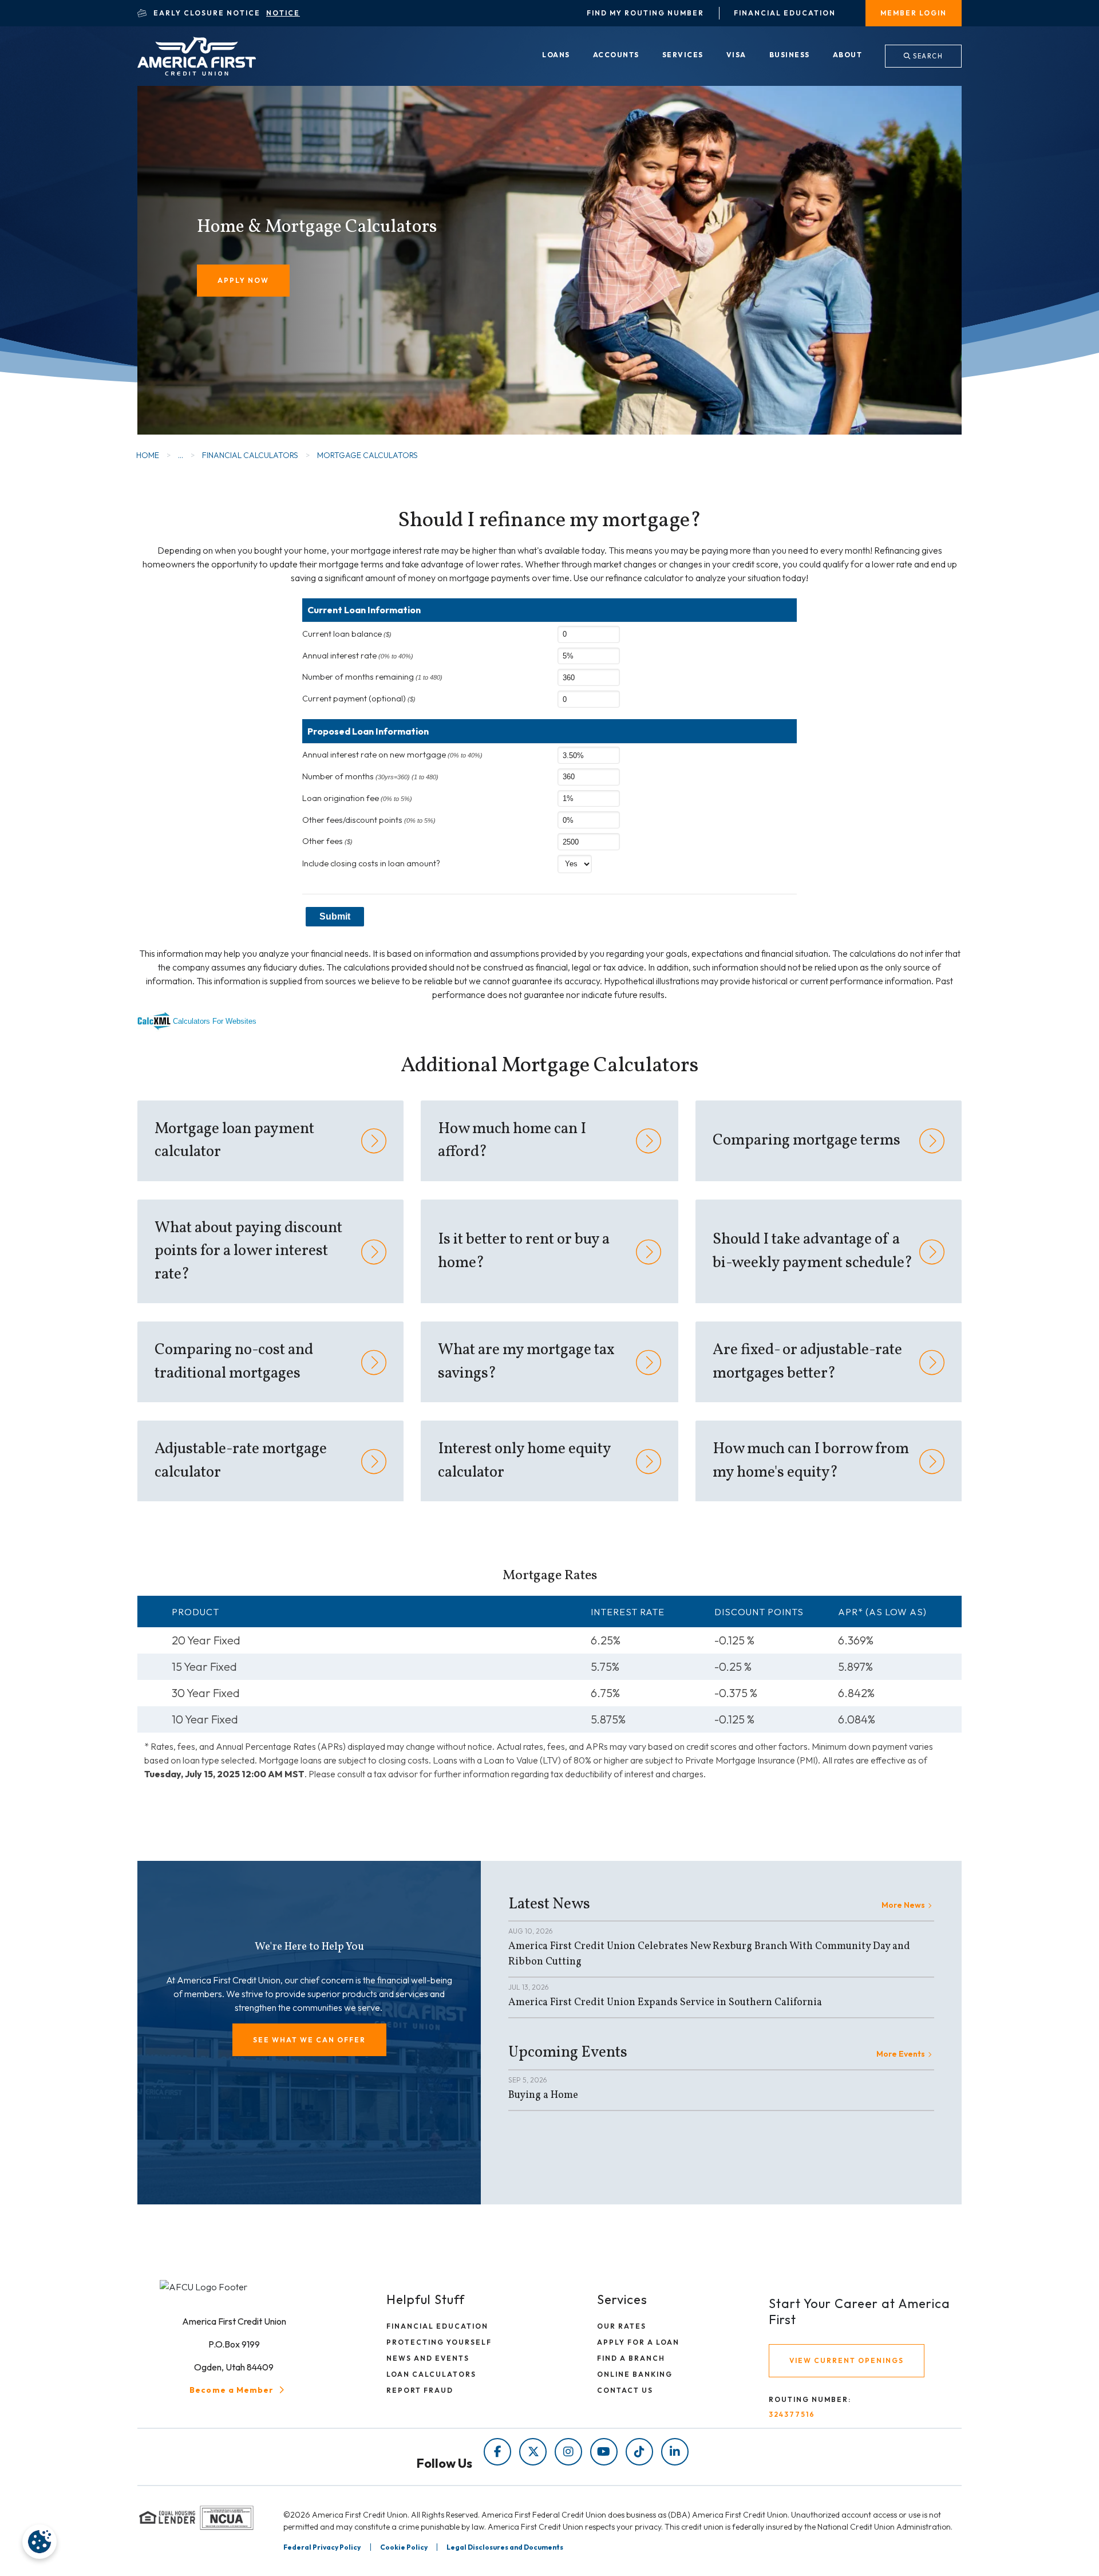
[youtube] (604, 2452)
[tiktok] (639, 2452)
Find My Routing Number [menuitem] (645, 13)
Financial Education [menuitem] (785, 13)
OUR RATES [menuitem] (622, 2326)
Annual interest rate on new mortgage (392, 755)
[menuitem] (556, 56)
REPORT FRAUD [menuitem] (420, 2390)
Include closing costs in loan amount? (371, 863)
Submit (335, 916)
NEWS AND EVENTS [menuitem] (428, 2358)
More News (903, 1905)
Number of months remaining (372, 677)
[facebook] (497, 2452)
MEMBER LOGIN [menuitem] (914, 13)
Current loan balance (347, 634)
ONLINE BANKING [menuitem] (635, 2374)
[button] (309, 2040)
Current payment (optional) (359, 699)
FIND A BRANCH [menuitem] (631, 2358)
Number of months (370, 776)
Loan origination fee (357, 798)
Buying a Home (543, 2095)
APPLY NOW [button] (243, 280)
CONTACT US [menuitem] (625, 2390)
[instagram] (568, 2452)
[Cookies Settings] (39, 2542)
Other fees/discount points (369, 820)
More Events (901, 2054)
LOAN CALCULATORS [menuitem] (431, 2374)
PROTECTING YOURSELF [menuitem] (439, 2342)
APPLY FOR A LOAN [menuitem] (638, 2342)
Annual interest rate (358, 656)
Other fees (327, 841)
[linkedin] (675, 2452)
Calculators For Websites (215, 1021)
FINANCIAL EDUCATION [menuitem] (437, 2326)
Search (927, 56)
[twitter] (533, 2452)
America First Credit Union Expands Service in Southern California (665, 2003)
